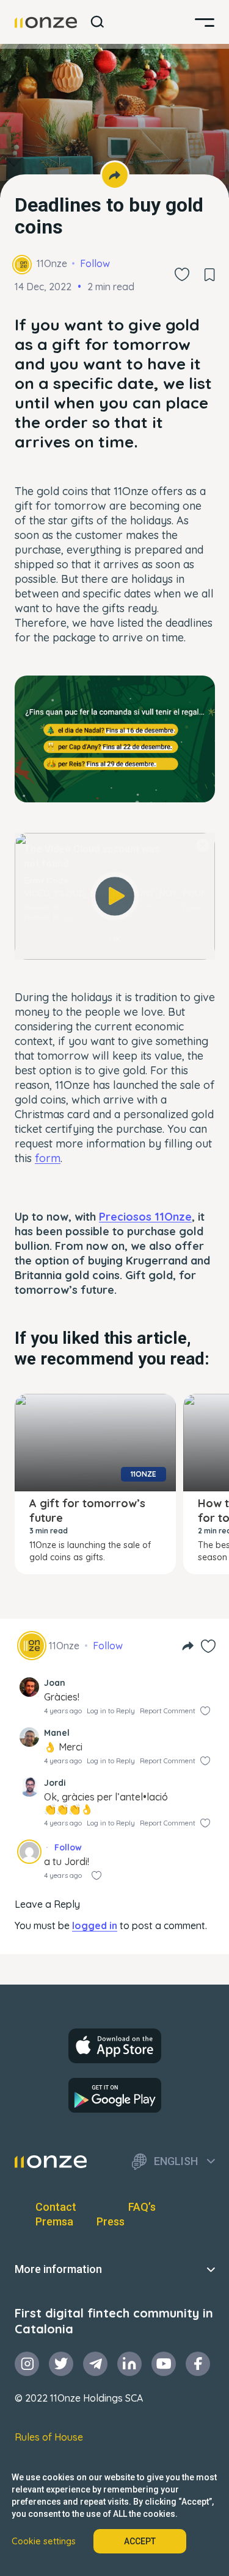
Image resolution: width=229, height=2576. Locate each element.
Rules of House (49, 2437)
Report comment (168, 1711)
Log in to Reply (111, 1711)
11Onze (52, 263)
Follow (95, 263)
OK (115, 939)
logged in (95, 1925)
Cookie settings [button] (44, 2541)
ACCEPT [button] (140, 2541)
